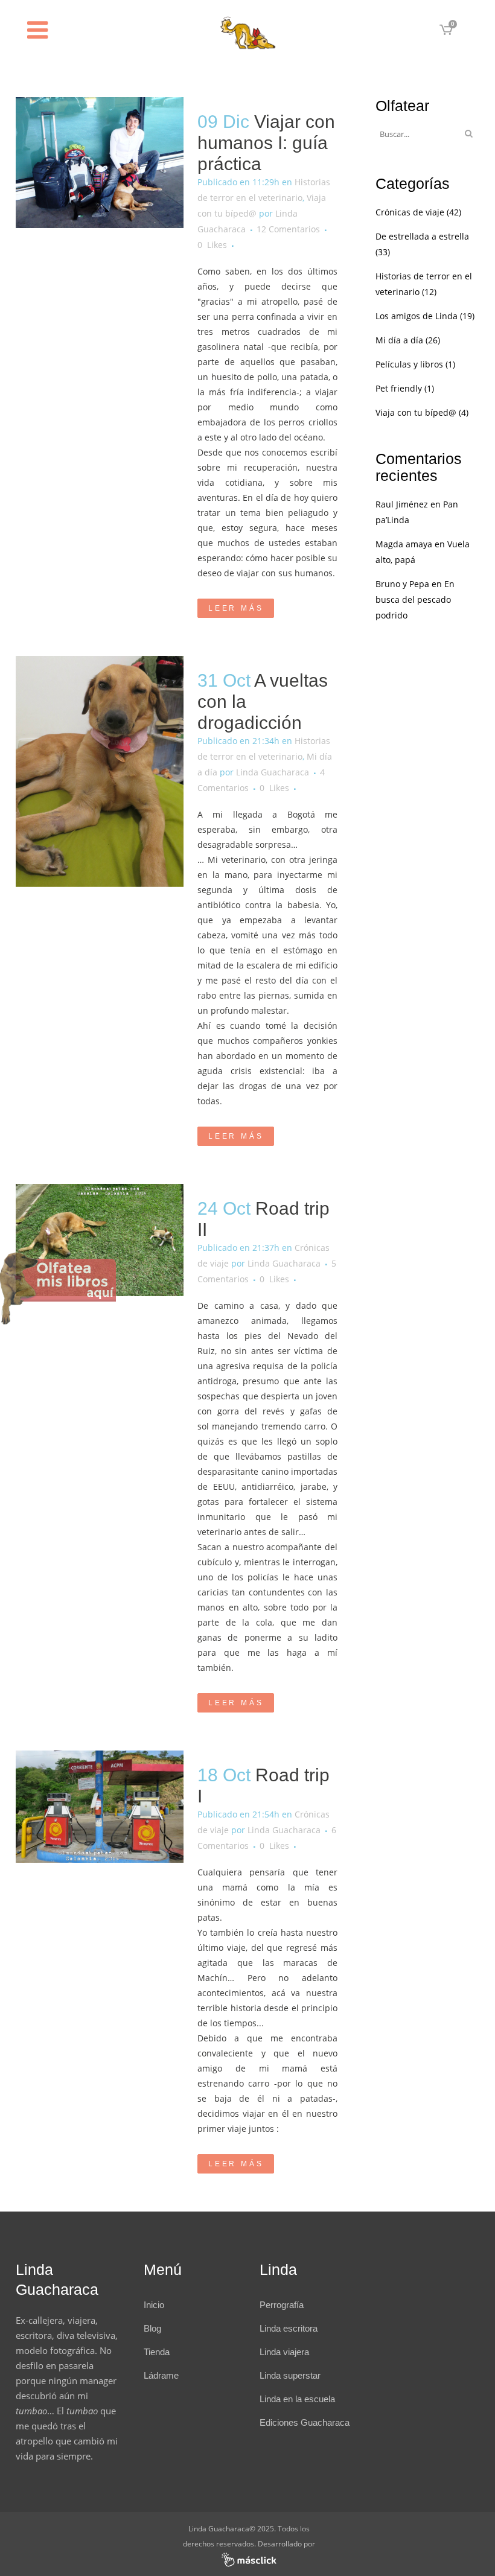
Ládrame (161, 2375)
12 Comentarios (288, 229)
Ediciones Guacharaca (305, 2422)
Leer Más (236, 608)
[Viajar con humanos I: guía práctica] (100, 163)
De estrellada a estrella (422, 236)
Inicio (154, 2305)
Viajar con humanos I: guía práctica (266, 143)
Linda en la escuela (297, 2399)
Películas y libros (409, 364)
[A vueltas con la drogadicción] (100, 771)
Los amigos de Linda (417, 316)
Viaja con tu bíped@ (416, 412)
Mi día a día (399, 340)
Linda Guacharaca (273, 772)
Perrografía (282, 2305)
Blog (152, 2328)
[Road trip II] (100, 1240)
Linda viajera (284, 2352)
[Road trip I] (100, 1807)
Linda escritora (289, 2328)
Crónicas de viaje (410, 212)
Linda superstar (290, 2375)
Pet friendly (399, 388)
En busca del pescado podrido (415, 599)
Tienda (157, 2352)
